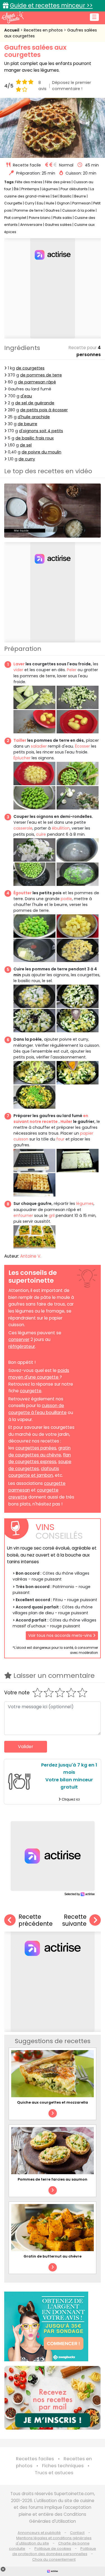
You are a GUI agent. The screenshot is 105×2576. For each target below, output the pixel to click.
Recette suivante (74, 1920)
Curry (30, 203)
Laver (19, 664)
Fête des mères (29, 182)
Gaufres (53, 210)
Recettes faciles (35, 2459)
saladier (39, 746)
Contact (77, 2533)
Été (16, 189)
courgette (31, 1391)
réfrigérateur (22, 1346)
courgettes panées (36, 1448)
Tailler (20, 740)
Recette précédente (36, 1920)
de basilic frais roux (35, 438)
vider (18, 670)
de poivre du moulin (41, 452)
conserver (19, 1339)
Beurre (80, 196)
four (60, 1139)
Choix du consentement (54, 2559)
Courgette (13, 203)
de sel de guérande (35, 403)
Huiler (66, 1122)
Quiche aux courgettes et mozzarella (53, 2102)
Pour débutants (74, 189)
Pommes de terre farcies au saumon (53, 2179)
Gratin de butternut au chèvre (53, 2256)
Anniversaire (31, 225)
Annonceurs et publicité (39, 2533)
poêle (66, 899)
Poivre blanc (40, 218)
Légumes (50, 189)
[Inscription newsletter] (53, 2398)
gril (51, 1215)
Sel (55, 196)
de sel (26, 445)
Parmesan (81, 203)
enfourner (23, 1215)
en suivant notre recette (51, 1119)
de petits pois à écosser (44, 410)
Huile (50, 203)
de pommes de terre (41, 375)
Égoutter (23, 893)
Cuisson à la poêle (79, 210)
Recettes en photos (44, 30)
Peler (72, 670)
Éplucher (22, 758)
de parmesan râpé (37, 382)
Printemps (30, 189)
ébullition (61, 828)
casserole (23, 828)
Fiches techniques (63, 2466)
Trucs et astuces (54, 2473)
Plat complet (15, 218)
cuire (41, 834)
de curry (27, 459)
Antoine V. (31, 1256)
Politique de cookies (53, 2549)
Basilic (66, 196)
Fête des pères (58, 182)
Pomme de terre (29, 210)
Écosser (82, 746)
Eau (40, 203)
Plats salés (63, 218)
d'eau (26, 396)
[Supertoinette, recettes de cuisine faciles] (13, 17)
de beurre (27, 424)
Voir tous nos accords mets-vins (61, 1635)
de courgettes (30, 368)
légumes (85, 1204)
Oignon (63, 203)
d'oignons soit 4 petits (41, 431)
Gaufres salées (58, 225)
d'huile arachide (34, 417)
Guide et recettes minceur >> (51, 5)
